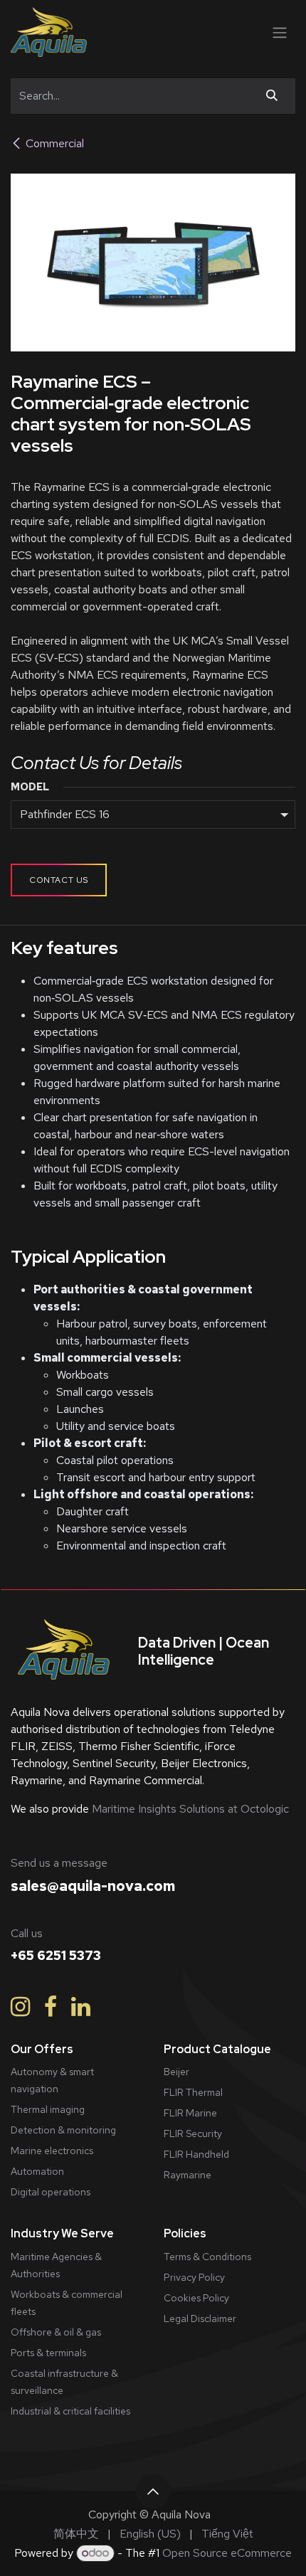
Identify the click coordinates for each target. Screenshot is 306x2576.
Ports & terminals (48, 2353)
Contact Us (59, 880)
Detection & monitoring (63, 2130)
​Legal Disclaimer (200, 2318)
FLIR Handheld (196, 2154)
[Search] (272, 96)
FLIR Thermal (193, 2092)
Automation (37, 2171)
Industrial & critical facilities (70, 2411)
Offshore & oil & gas (56, 2332)
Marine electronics (52, 2151)
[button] (153, 2491)
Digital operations (51, 2192)
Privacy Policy (194, 2277)
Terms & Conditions (207, 2257)
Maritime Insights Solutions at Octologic (189, 1809)
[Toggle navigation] (280, 32)
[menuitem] (76, 2534)
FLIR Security (193, 2134)
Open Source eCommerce (227, 2553)
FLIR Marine (190, 2113)
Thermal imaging (48, 2109)
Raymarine (188, 2175)
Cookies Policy (196, 2298)
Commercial (55, 143)
